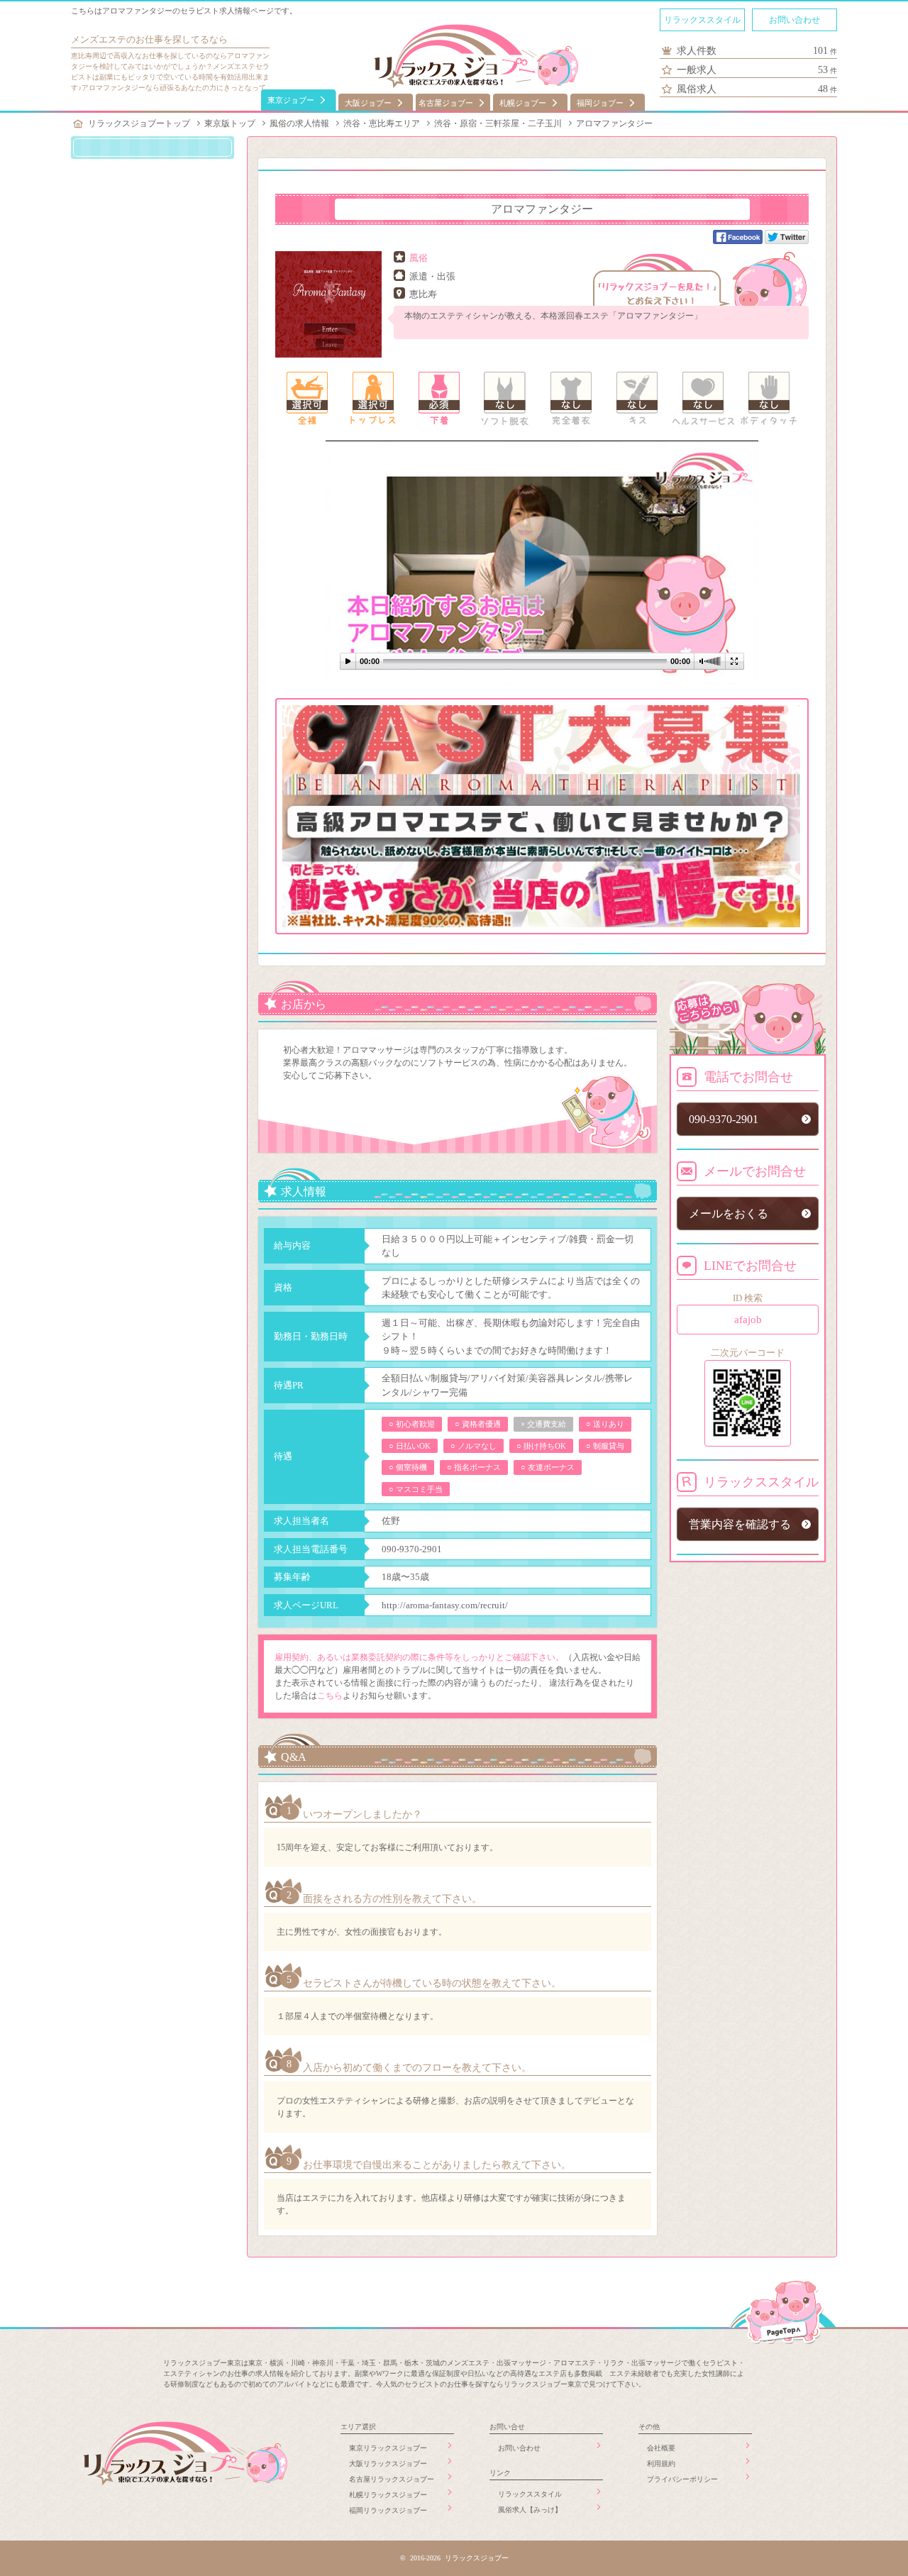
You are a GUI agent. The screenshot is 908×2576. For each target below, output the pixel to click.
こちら (330, 1696)
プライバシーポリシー (682, 2479)
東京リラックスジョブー (388, 2448)
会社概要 (661, 2448)
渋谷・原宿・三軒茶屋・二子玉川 (498, 123)
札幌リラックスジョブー (388, 2495)
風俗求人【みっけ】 (530, 2510)
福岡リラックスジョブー (388, 2510)
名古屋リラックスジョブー (392, 2479)
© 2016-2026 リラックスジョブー (454, 2558)
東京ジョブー (291, 100)
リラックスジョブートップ (139, 123)
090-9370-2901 (412, 1549)
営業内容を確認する (740, 1524)
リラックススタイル (702, 20)
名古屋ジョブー (446, 103)
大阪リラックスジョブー (388, 2464)
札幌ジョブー (523, 103)
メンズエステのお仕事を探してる (140, 39)
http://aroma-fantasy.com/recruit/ (445, 1605)
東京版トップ (230, 123)
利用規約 (661, 2464)
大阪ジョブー (368, 103)
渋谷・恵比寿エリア (382, 123)
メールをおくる (729, 1214)
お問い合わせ (794, 20)
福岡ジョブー (600, 103)
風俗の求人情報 (299, 123)
